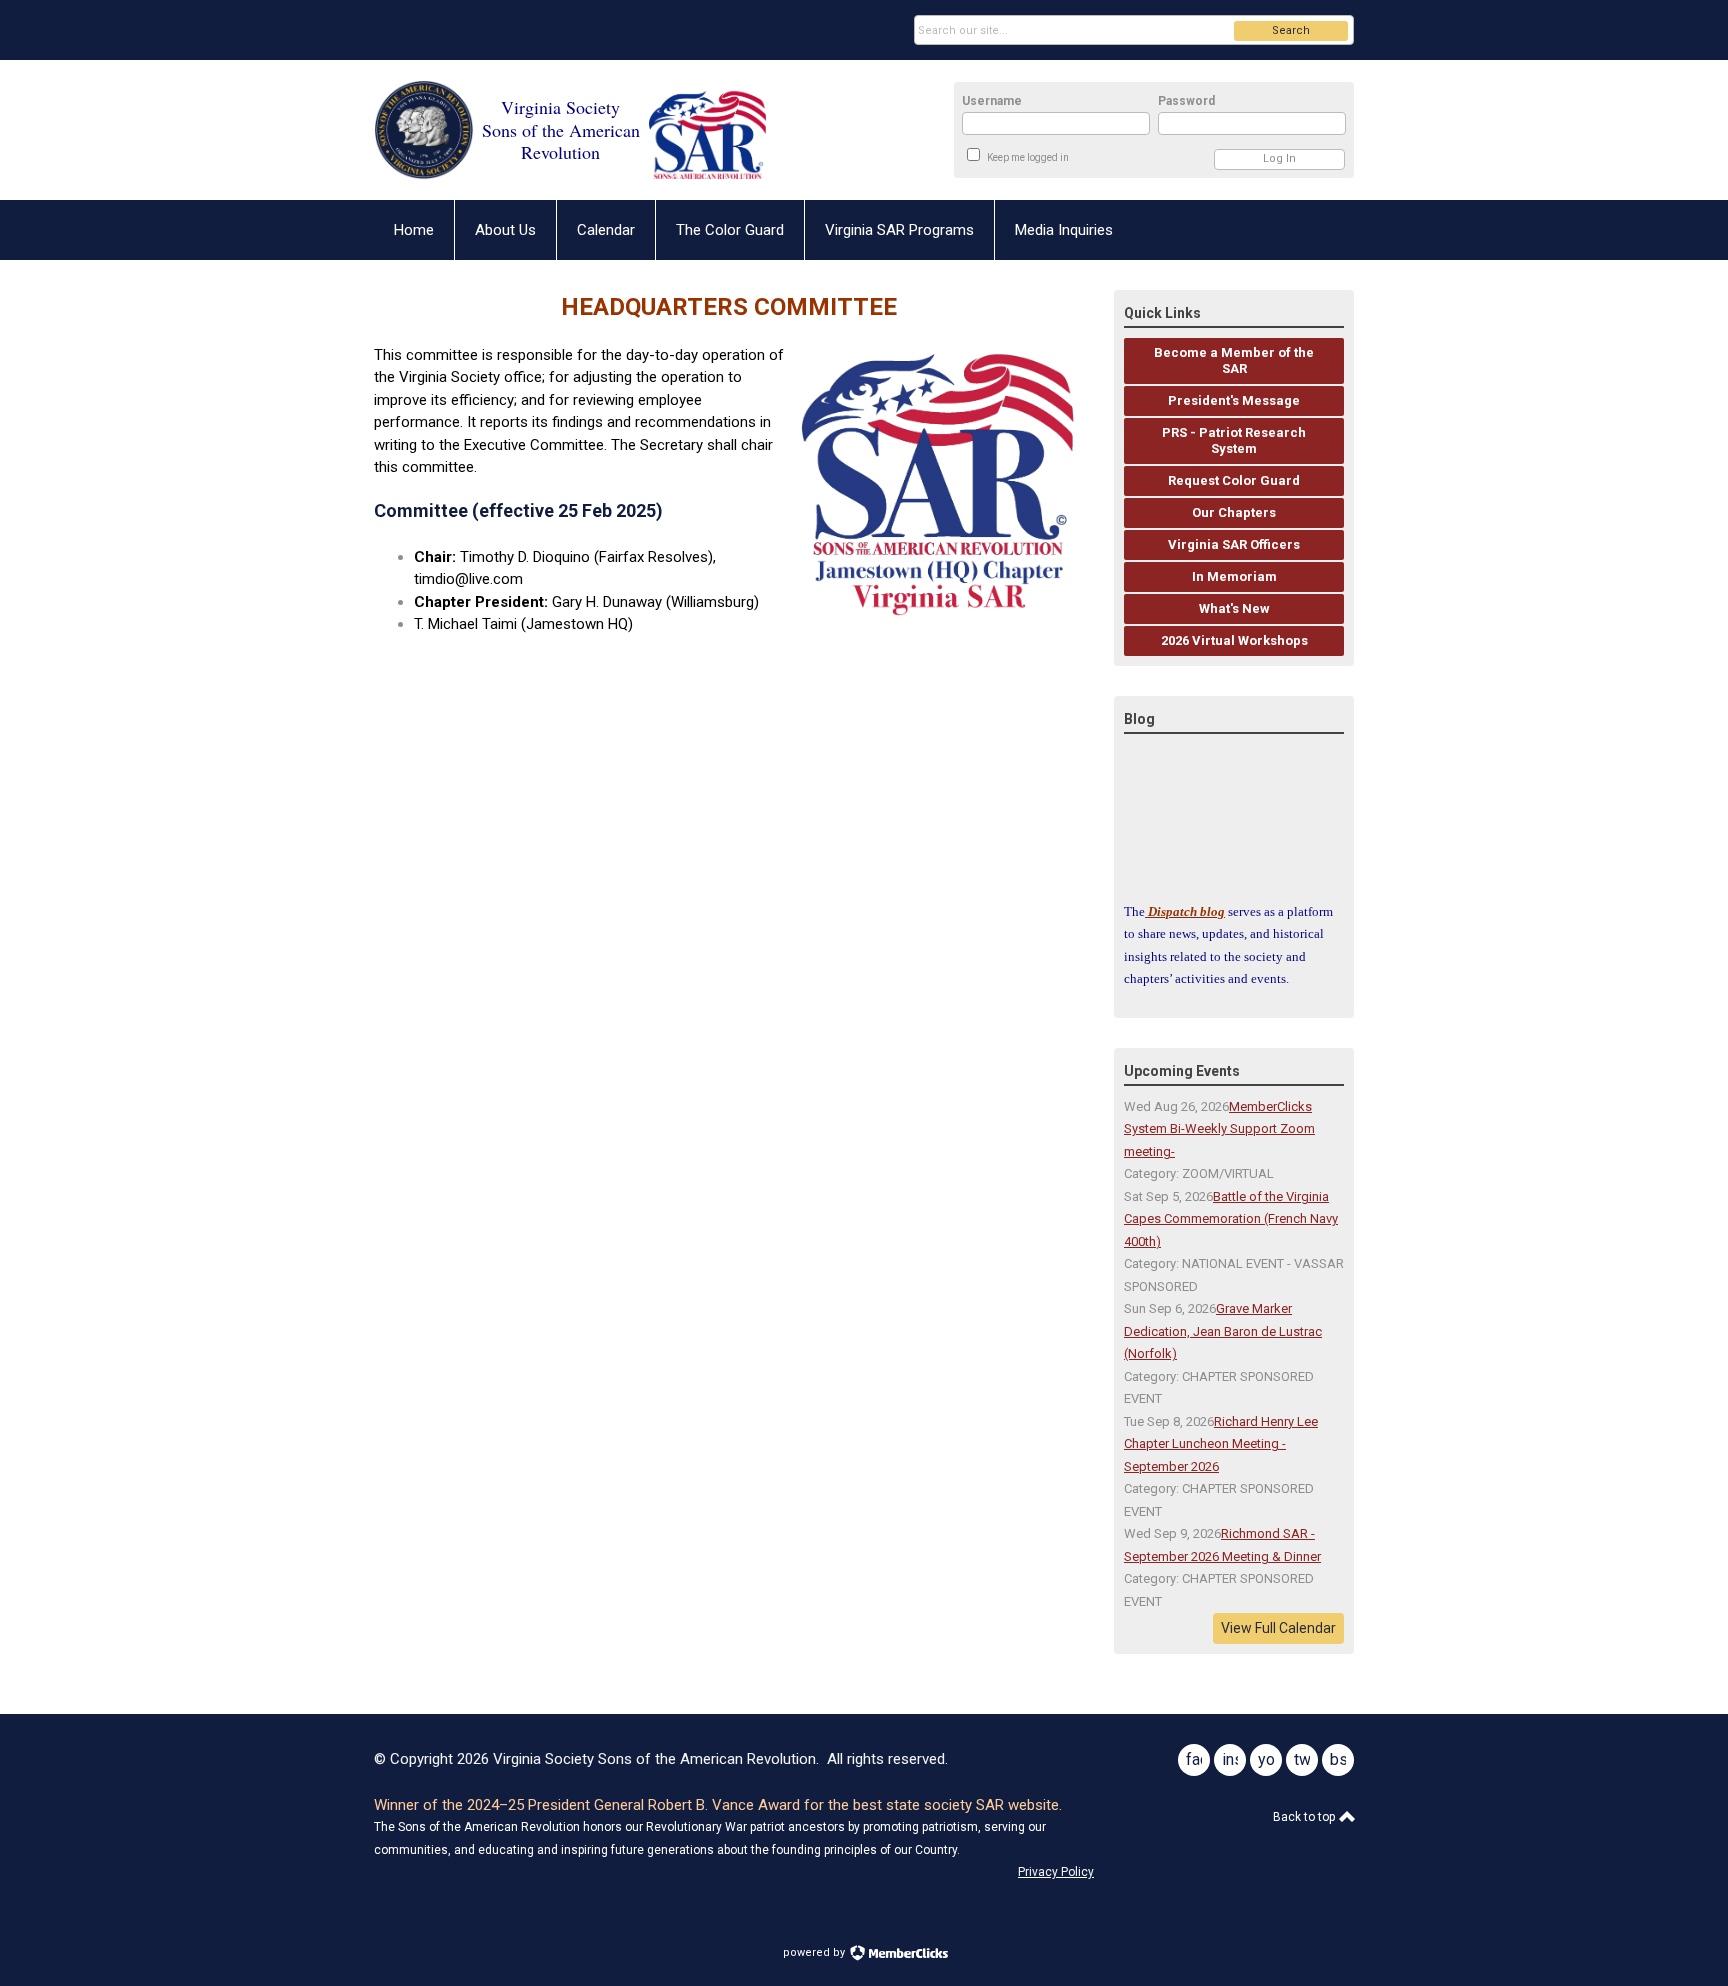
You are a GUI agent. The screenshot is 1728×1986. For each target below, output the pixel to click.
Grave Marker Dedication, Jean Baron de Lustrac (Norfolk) (1223, 1331)
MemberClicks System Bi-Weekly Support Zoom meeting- (1219, 1129)
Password (1186, 101)
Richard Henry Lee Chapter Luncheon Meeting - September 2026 (1221, 1444)
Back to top (1305, 1817)
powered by (815, 1952)
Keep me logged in (1028, 157)
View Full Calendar (1278, 1628)
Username (992, 101)
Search (1291, 30)
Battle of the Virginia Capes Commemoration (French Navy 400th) (1231, 1219)
